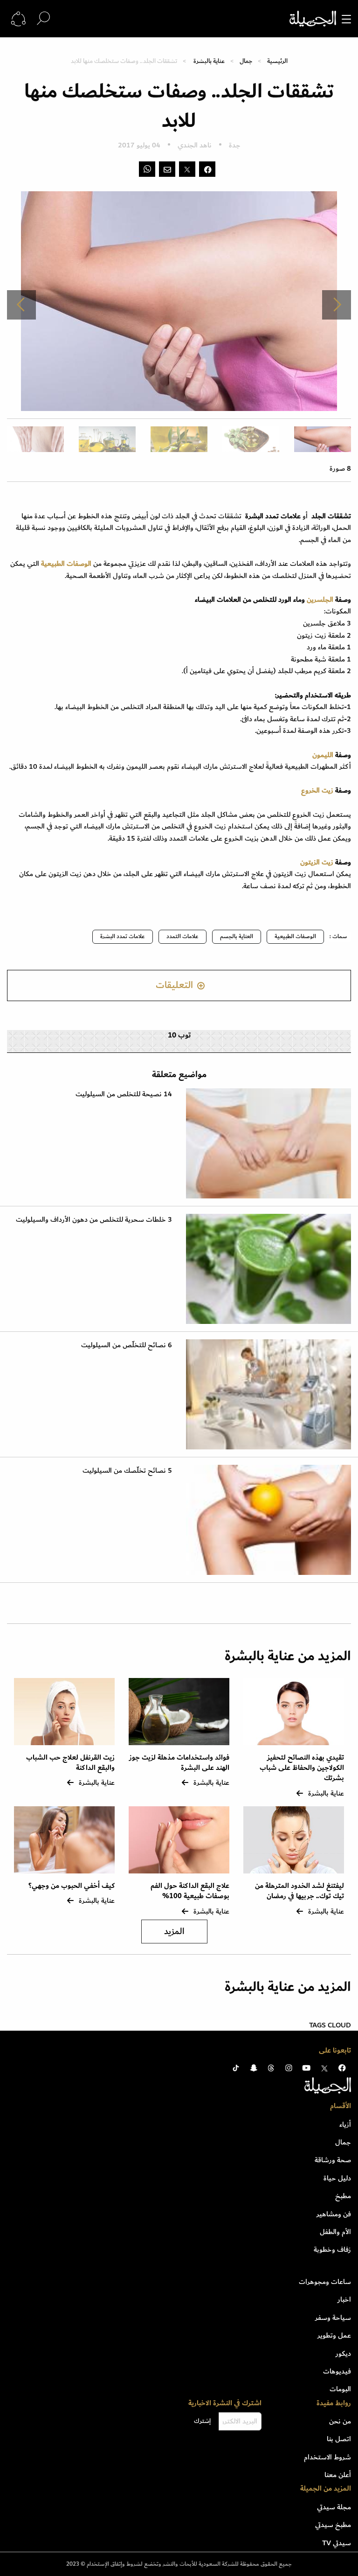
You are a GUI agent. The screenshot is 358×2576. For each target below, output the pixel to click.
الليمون (323, 755)
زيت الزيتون (317, 862)
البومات (340, 2389)
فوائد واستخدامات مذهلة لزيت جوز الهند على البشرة (179, 1763)
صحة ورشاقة (333, 2160)
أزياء (345, 2124)
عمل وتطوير (334, 2335)
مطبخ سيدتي (333, 2525)
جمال (246, 61)
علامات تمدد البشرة (123, 936)
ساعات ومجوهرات (325, 2282)
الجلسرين (320, 599)
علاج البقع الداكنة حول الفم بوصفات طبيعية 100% (190, 1891)
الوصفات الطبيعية (295, 936)
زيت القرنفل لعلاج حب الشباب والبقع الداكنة (70, 1763)
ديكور (343, 2353)
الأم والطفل (335, 2232)
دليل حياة (337, 2178)
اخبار (344, 2299)
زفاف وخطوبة (332, 2249)
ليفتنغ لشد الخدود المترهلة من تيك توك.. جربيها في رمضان (299, 1891)
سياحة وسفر (333, 2318)
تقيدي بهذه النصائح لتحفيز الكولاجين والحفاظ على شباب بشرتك (302, 1768)
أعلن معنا (338, 2475)
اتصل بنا (339, 2439)
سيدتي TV (337, 2543)
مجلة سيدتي (334, 2507)
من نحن (340, 2421)
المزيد (174, 1932)
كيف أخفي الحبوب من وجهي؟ (72, 1886)
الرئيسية (277, 61)
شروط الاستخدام (327, 2457)
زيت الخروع (318, 790)
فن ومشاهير (334, 2214)
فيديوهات (337, 2371)
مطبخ (343, 2196)
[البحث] (43, 18)
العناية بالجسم (237, 936)
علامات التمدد (182, 936)
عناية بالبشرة (209, 61)
